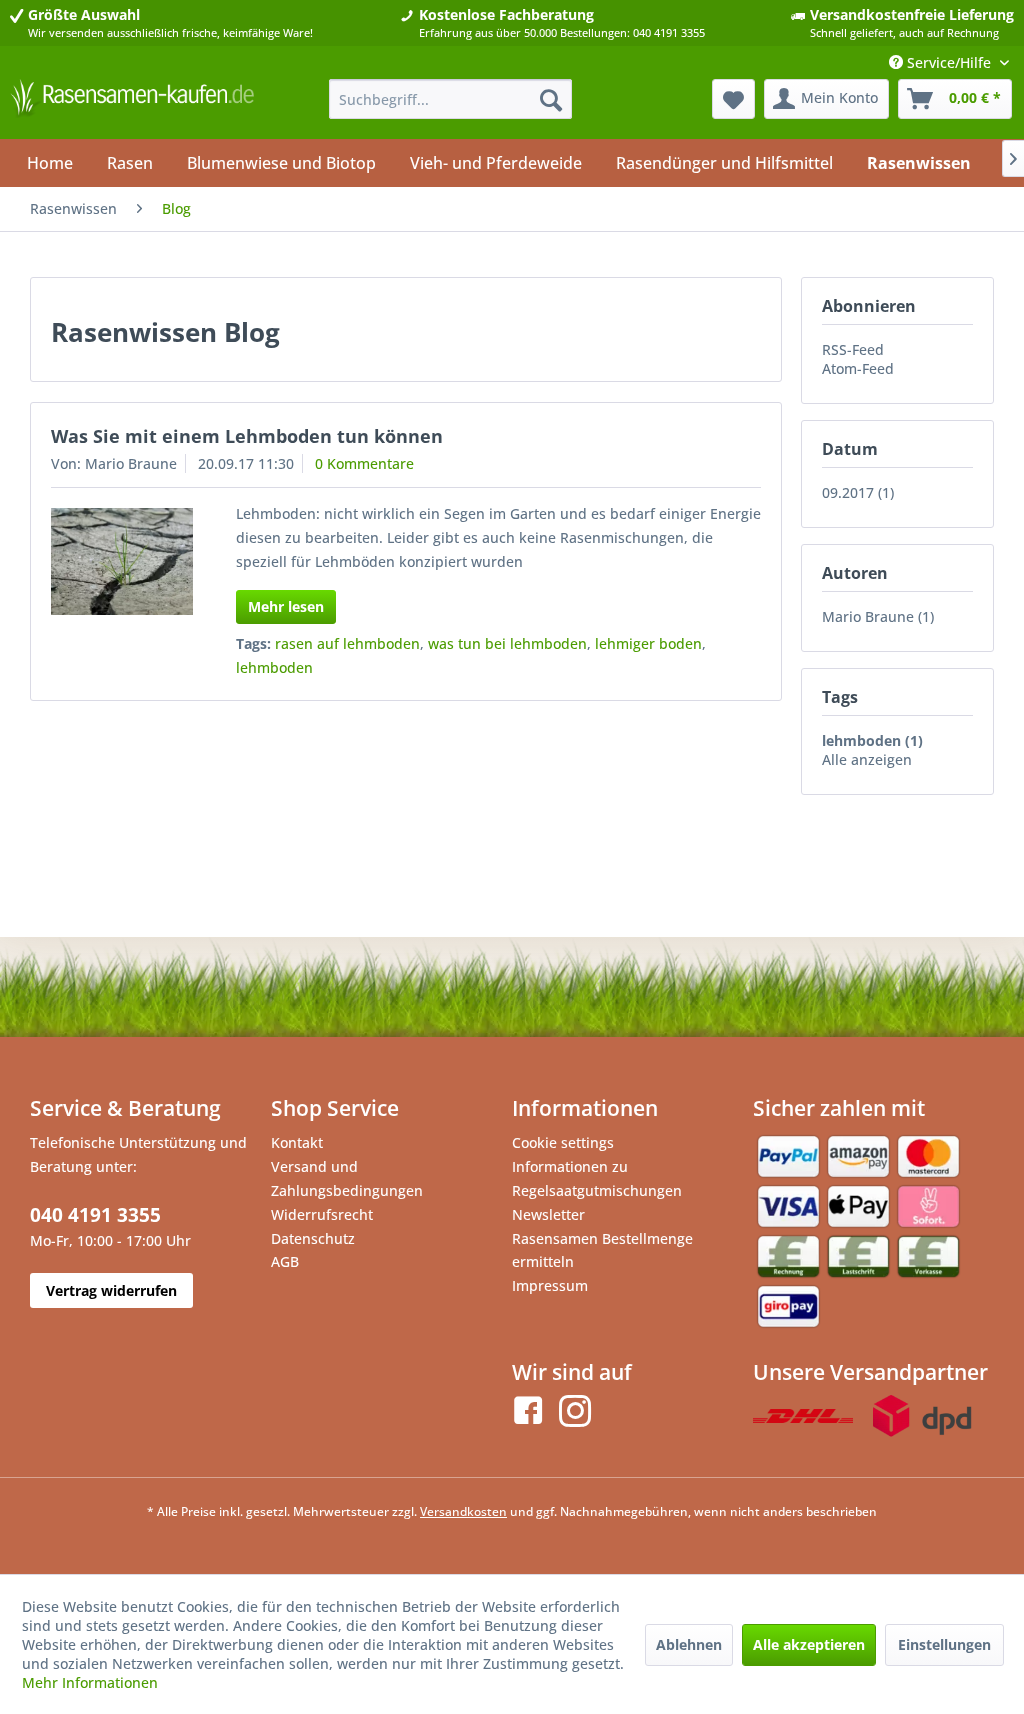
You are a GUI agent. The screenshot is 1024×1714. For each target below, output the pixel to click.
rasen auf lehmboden (347, 643)
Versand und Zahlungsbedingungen (347, 1178)
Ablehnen (689, 1644)
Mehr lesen (286, 606)
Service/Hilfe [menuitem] (949, 62)
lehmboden (274, 667)
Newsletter (548, 1214)
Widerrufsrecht (322, 1214)
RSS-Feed (853, 349)
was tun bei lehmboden (507, 643)
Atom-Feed (858, 368)
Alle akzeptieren (809, 1644)
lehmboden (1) (872, 740)
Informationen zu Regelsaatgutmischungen (597, 1178)
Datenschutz (313, 1238)
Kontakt (297, 1142)
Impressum (550, 1285)
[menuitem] (451, 99)
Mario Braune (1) (878, 616)
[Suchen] (551, 99)
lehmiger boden (648, 643)
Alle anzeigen (867, 759)
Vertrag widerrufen (111, 1290)
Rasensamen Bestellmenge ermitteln (602, 1250)
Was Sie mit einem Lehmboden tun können (247, 436)
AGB (285, 1261)
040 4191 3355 (95, 1215)
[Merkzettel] (733, 99)
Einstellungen (944, 1644)
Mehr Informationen (90, 1682)
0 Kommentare (364, 463)
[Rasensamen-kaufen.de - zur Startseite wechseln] (132, 104)
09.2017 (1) (858, 492)
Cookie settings (563, 1142)
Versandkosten (463, 1511)
